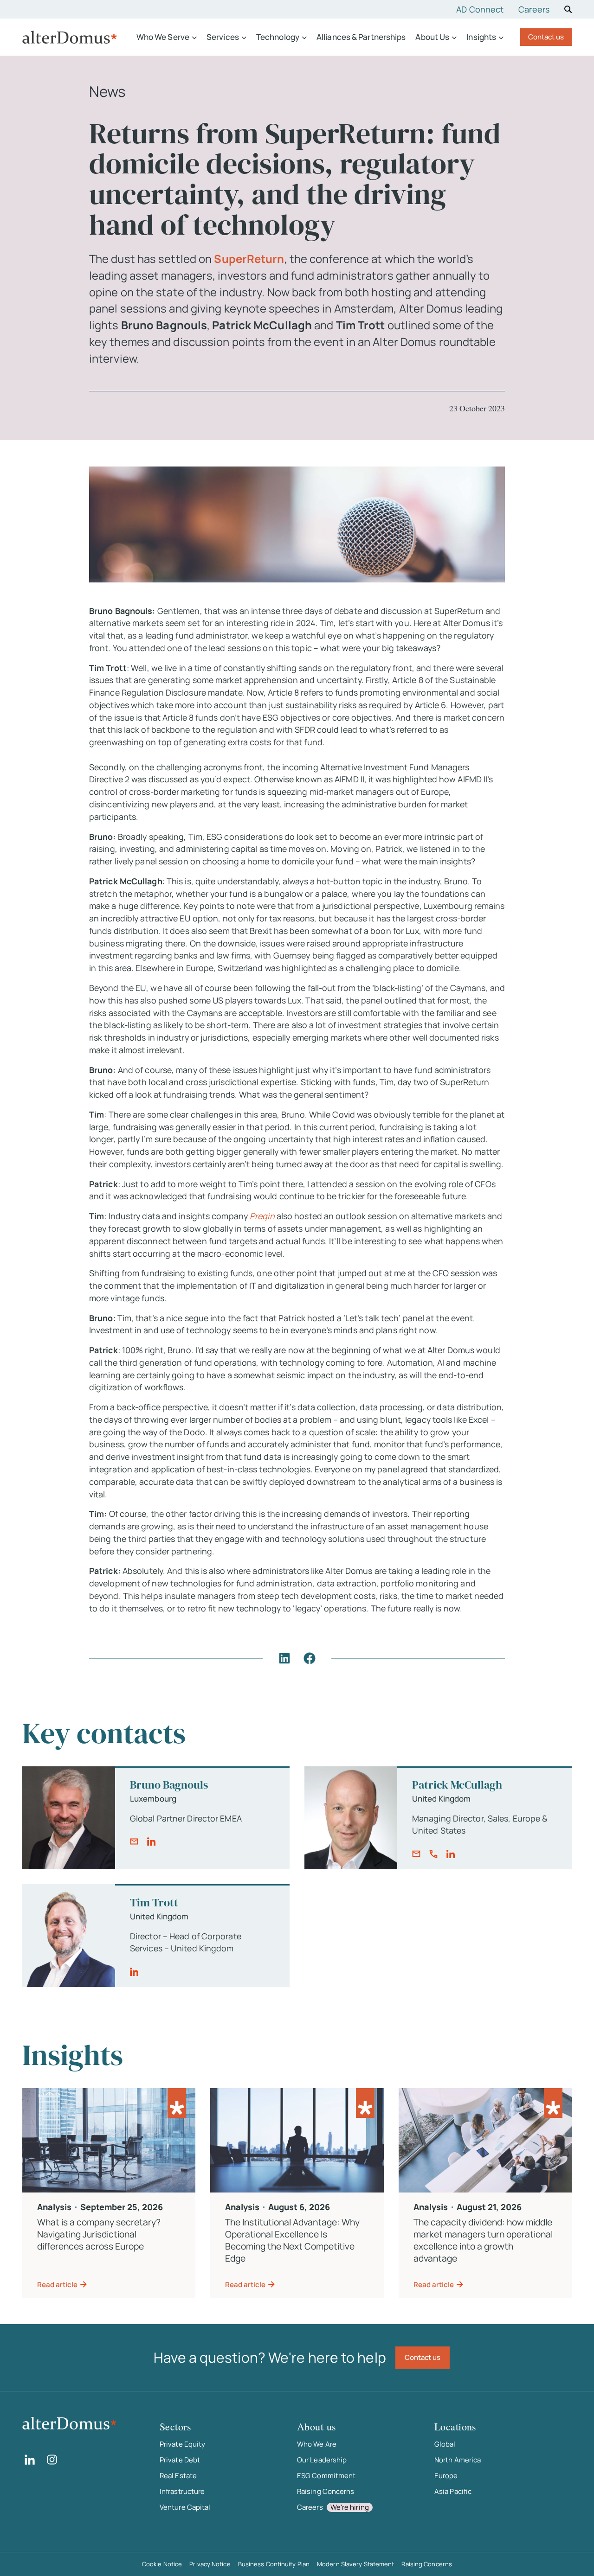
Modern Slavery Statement (355, 2564)
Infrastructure (182, 2491)
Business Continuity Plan (274, 2564)
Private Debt (180, 2460)
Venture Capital (185, 2507)
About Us (432, 37)
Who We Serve (163, 37)
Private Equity (182, 2444)
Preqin (262, 1216)
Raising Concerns (326, 2491)
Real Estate (178, 2476)
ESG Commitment (326, 2476)
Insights (481, 37)
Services (223, 37)
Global (445, 2444)
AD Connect (480, 9)
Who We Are (317, 2444)
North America (458, 2460)
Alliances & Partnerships (361, 37)
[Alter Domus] (70, 37)
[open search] (568, 9)
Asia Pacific (453, 2491)
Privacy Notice (210, 2564)
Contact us (546, 37)
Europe (446, 2476)
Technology (278, 37)
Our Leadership (322, 2460)
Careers (534, 9)
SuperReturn (249, 259)
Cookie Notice (162, 2564)
